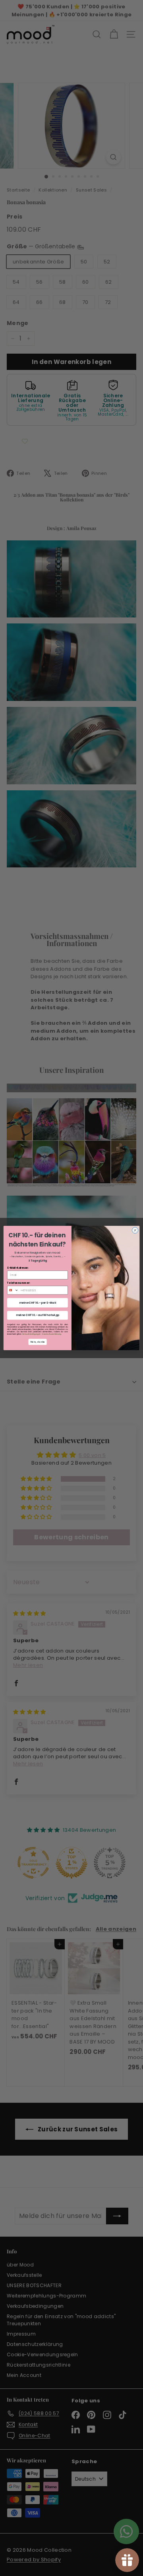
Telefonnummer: (19, 1283)
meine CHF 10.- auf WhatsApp (38, 1315)
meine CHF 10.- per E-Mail (38, 1303)
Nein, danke (38, 1342)
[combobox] (13, 1290)
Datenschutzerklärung (51, 1334)
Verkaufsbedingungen (31, 1334)
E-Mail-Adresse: (18, 1268)
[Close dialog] (135, 1230)
